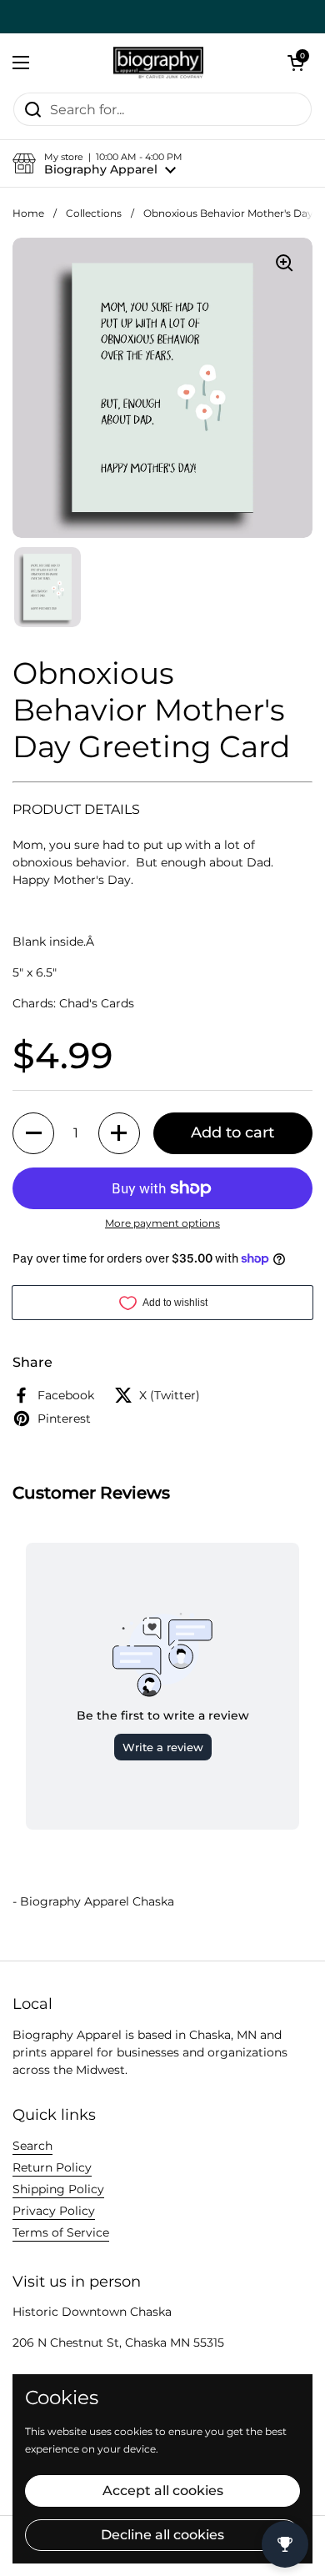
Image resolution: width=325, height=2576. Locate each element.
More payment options (162, 1223)
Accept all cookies (163, 2491)
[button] (296, 63)
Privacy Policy (54, 2211)
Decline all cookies (162, 2535)
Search (32, 2146)
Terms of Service (61, 2232)
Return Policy (52, 2167)
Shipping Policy (58, 2189)
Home (28, 213)
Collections (94, 213)
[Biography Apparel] (158, 63)
